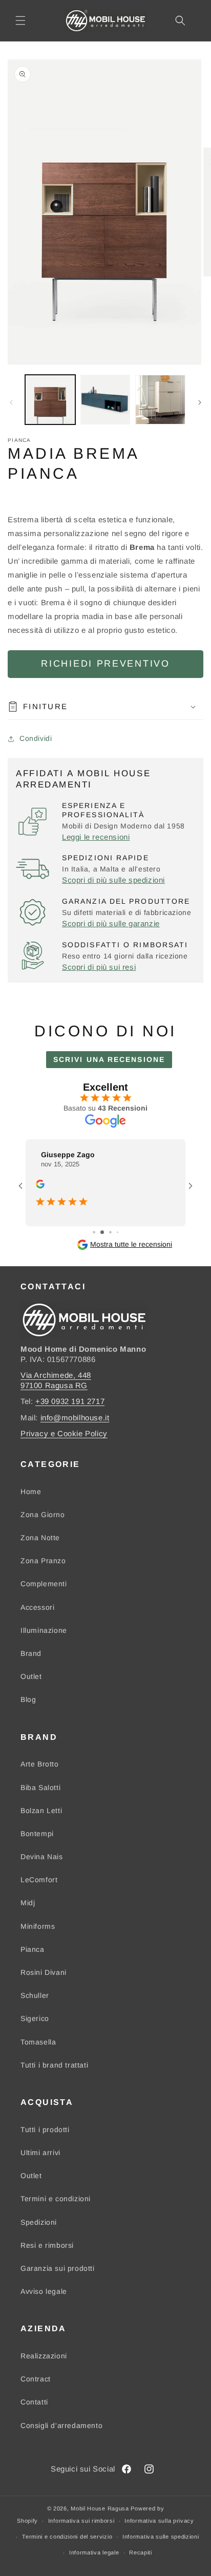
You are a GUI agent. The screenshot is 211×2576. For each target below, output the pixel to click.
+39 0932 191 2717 (70, 1401)
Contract (36, 2379)
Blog (28, 1699)
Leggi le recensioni (96, 837)
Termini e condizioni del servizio (67, 2537)
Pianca (33, 1949)
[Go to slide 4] (118, 1232)
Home (31, 1492)
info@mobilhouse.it (75, 1418)
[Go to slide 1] (94, 1232)
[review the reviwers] (40, 1186)
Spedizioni (39, 2222)
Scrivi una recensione (109, 1059)
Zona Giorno (43, 1515)
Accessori (37, 1607)
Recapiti (141, 2552)
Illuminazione (44, 1630)
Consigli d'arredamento (61, 2425)
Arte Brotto (40, 1764)
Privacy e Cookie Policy (64, 1433)
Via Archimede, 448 (56, 1375)
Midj (28, 1903)
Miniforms (38, 1926)
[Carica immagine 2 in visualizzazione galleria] (105, 400)
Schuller (35, 1995)
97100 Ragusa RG (54, 1385)
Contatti (34, 2402)
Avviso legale (44, 2291)
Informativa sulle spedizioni (161, 2537)
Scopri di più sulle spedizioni (113, 880)
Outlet (31, 1676)
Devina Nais (42, 1857)
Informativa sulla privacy (159, 2521)
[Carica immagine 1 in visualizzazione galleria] (50, 400)
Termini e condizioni (56, 2199)
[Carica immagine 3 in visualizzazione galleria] (160, 400)
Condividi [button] (36, 738)
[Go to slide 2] (102, 1232)
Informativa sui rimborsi (81, 2521)
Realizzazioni (44, 2356)
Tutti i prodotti (45, 2130)
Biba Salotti (40, 1787)
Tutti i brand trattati (54, 2065)
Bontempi (37, 1834)
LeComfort (39, 1880)
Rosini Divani (44, 1972)
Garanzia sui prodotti (58, 2268)
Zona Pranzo (43, 1561)
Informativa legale (94, 2552)
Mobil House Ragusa (100, 2508)
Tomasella (38, 2042)
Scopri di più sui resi (99, 967)
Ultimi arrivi (40, 2153)
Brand (31, 1653)
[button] (20, 20)
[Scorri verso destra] (200, 402)
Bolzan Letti (41, 1811)
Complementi (44, 1584)
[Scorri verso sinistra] (11, 402)
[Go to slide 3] (110, 1232)
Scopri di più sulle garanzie (111, 923)
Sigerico (35, 2018)
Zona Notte (40, 1538)
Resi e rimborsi (47, 2245)
